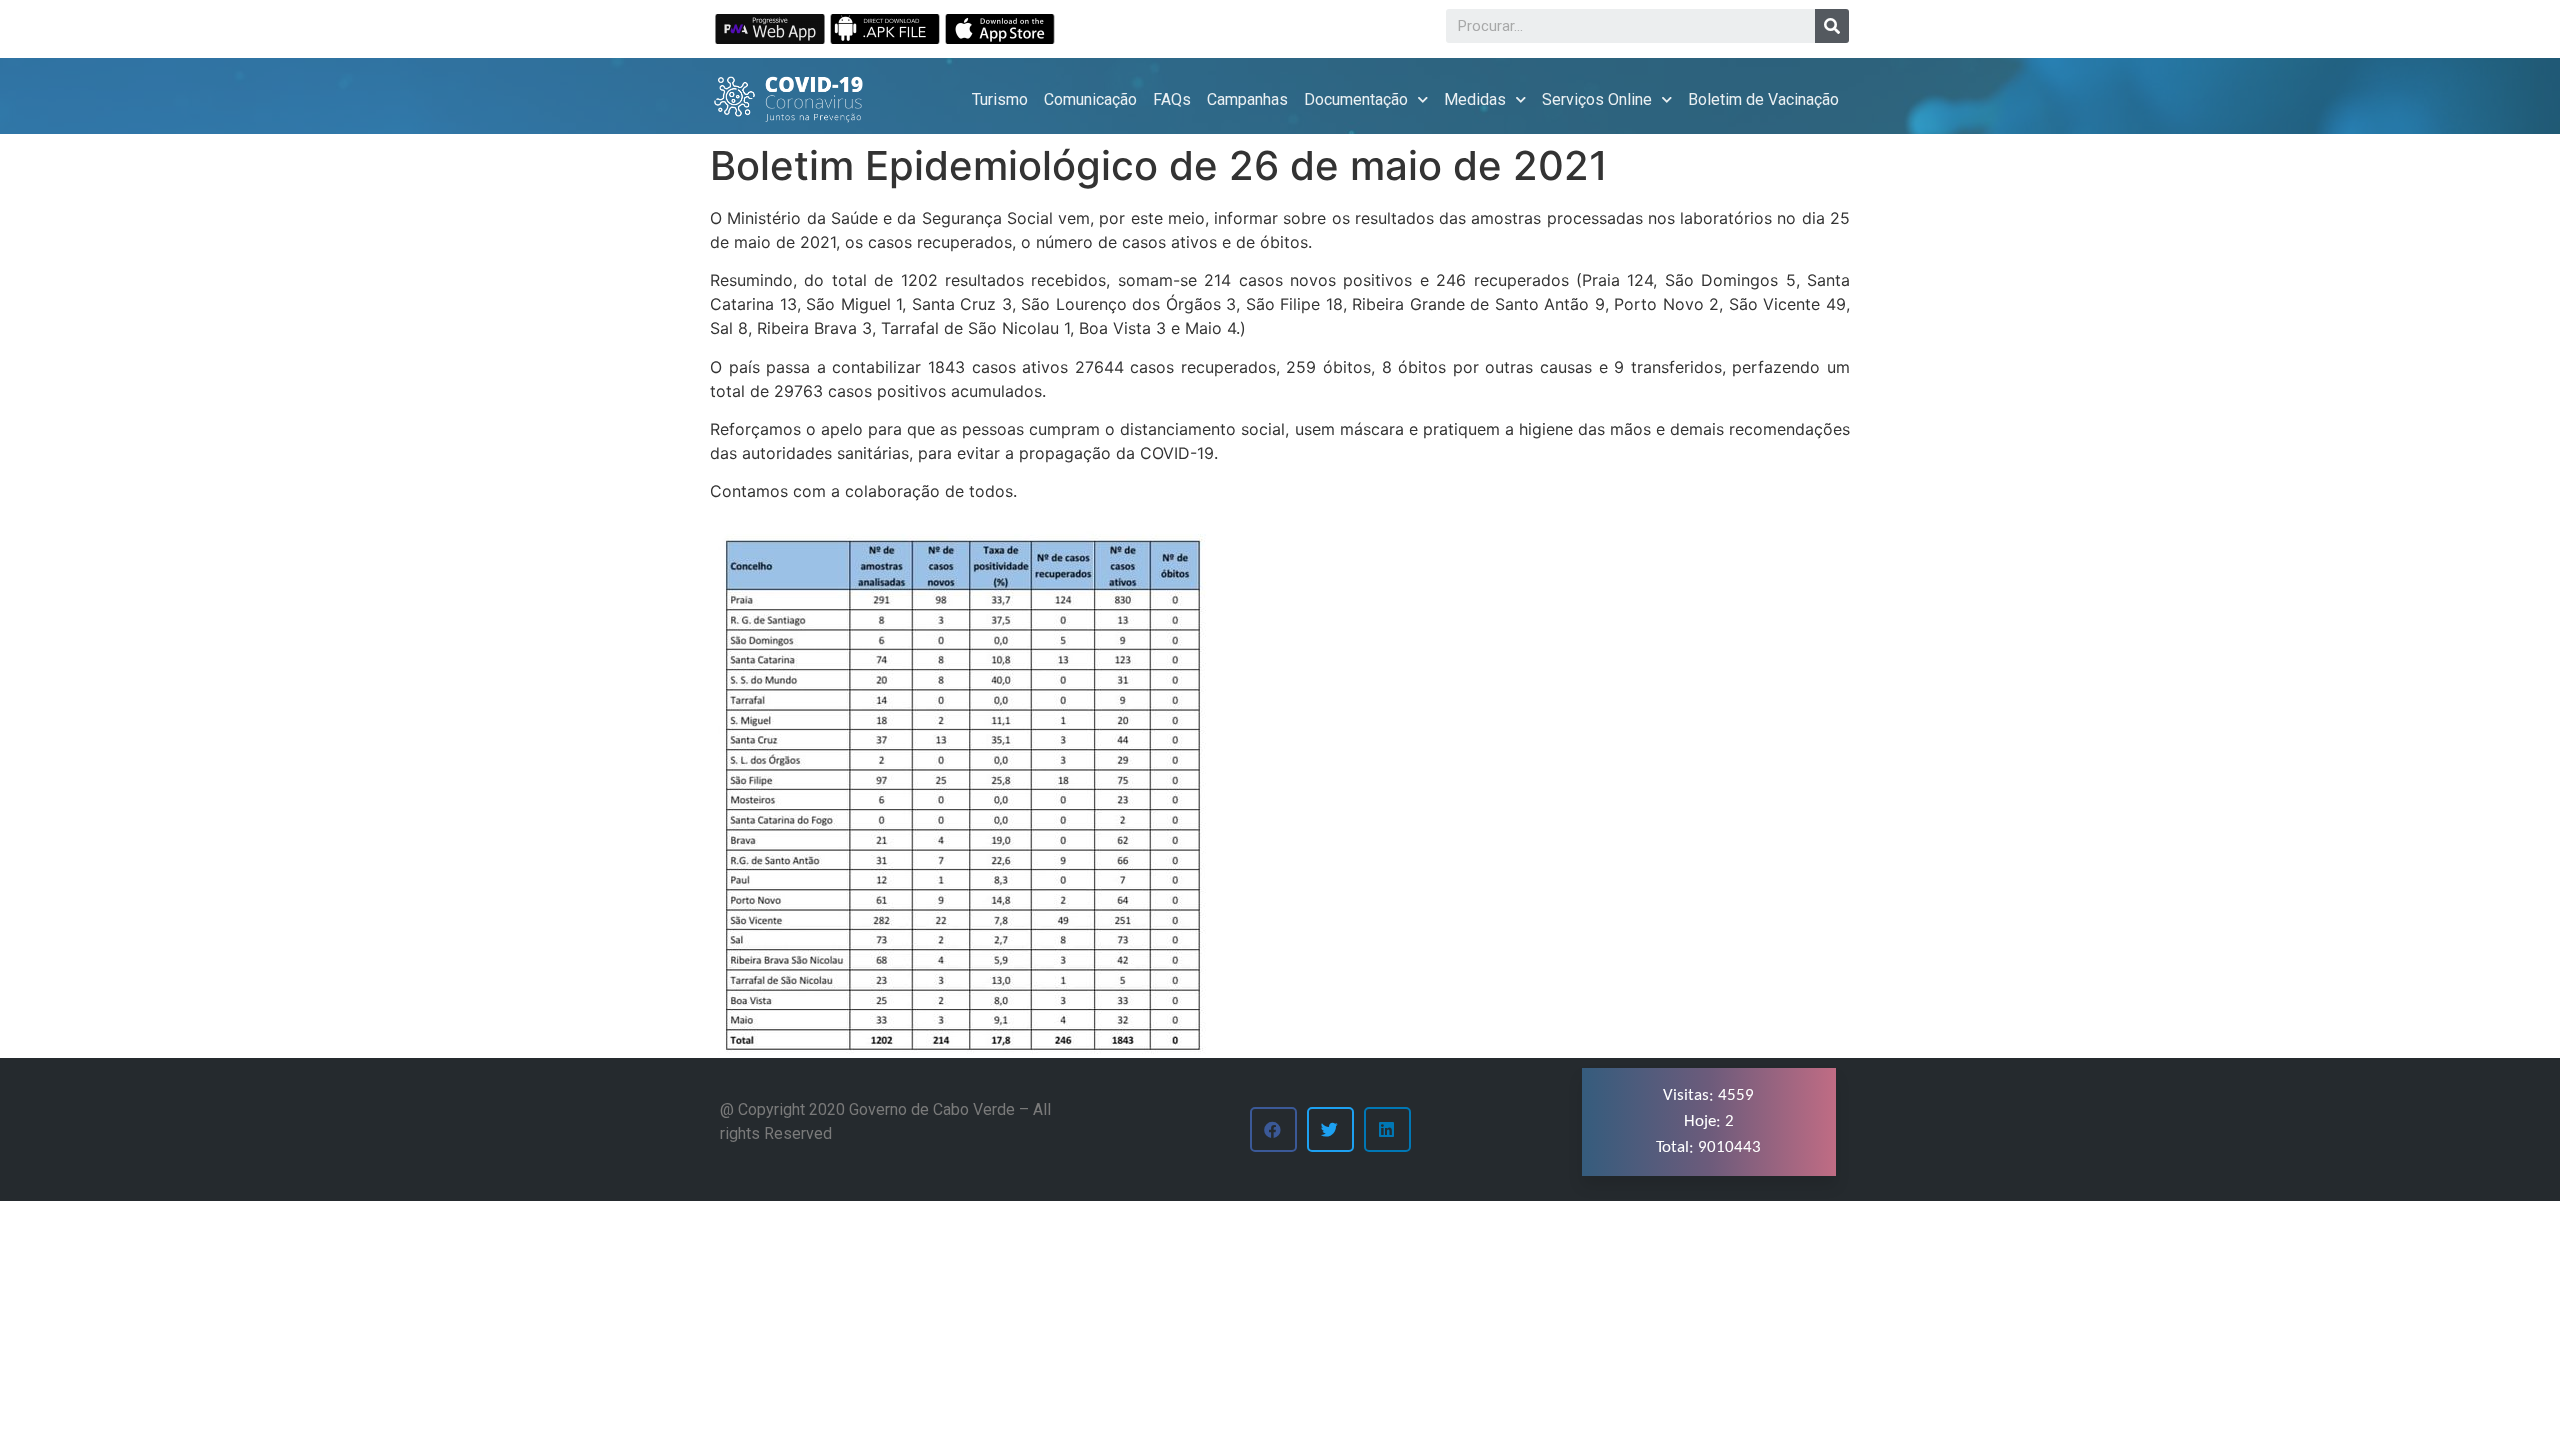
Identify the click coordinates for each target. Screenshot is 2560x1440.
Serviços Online (1597, 99)
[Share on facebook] (1273, 1129)
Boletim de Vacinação (1763, 99)
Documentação (1356, 99)
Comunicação (1090, 99)
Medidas (1475, 99)
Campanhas (1247, 99)
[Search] (1832, 26)
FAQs (1172, 99)
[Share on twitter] (1330, 1129)
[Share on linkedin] (1387, 1129)
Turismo (1000, 99)
